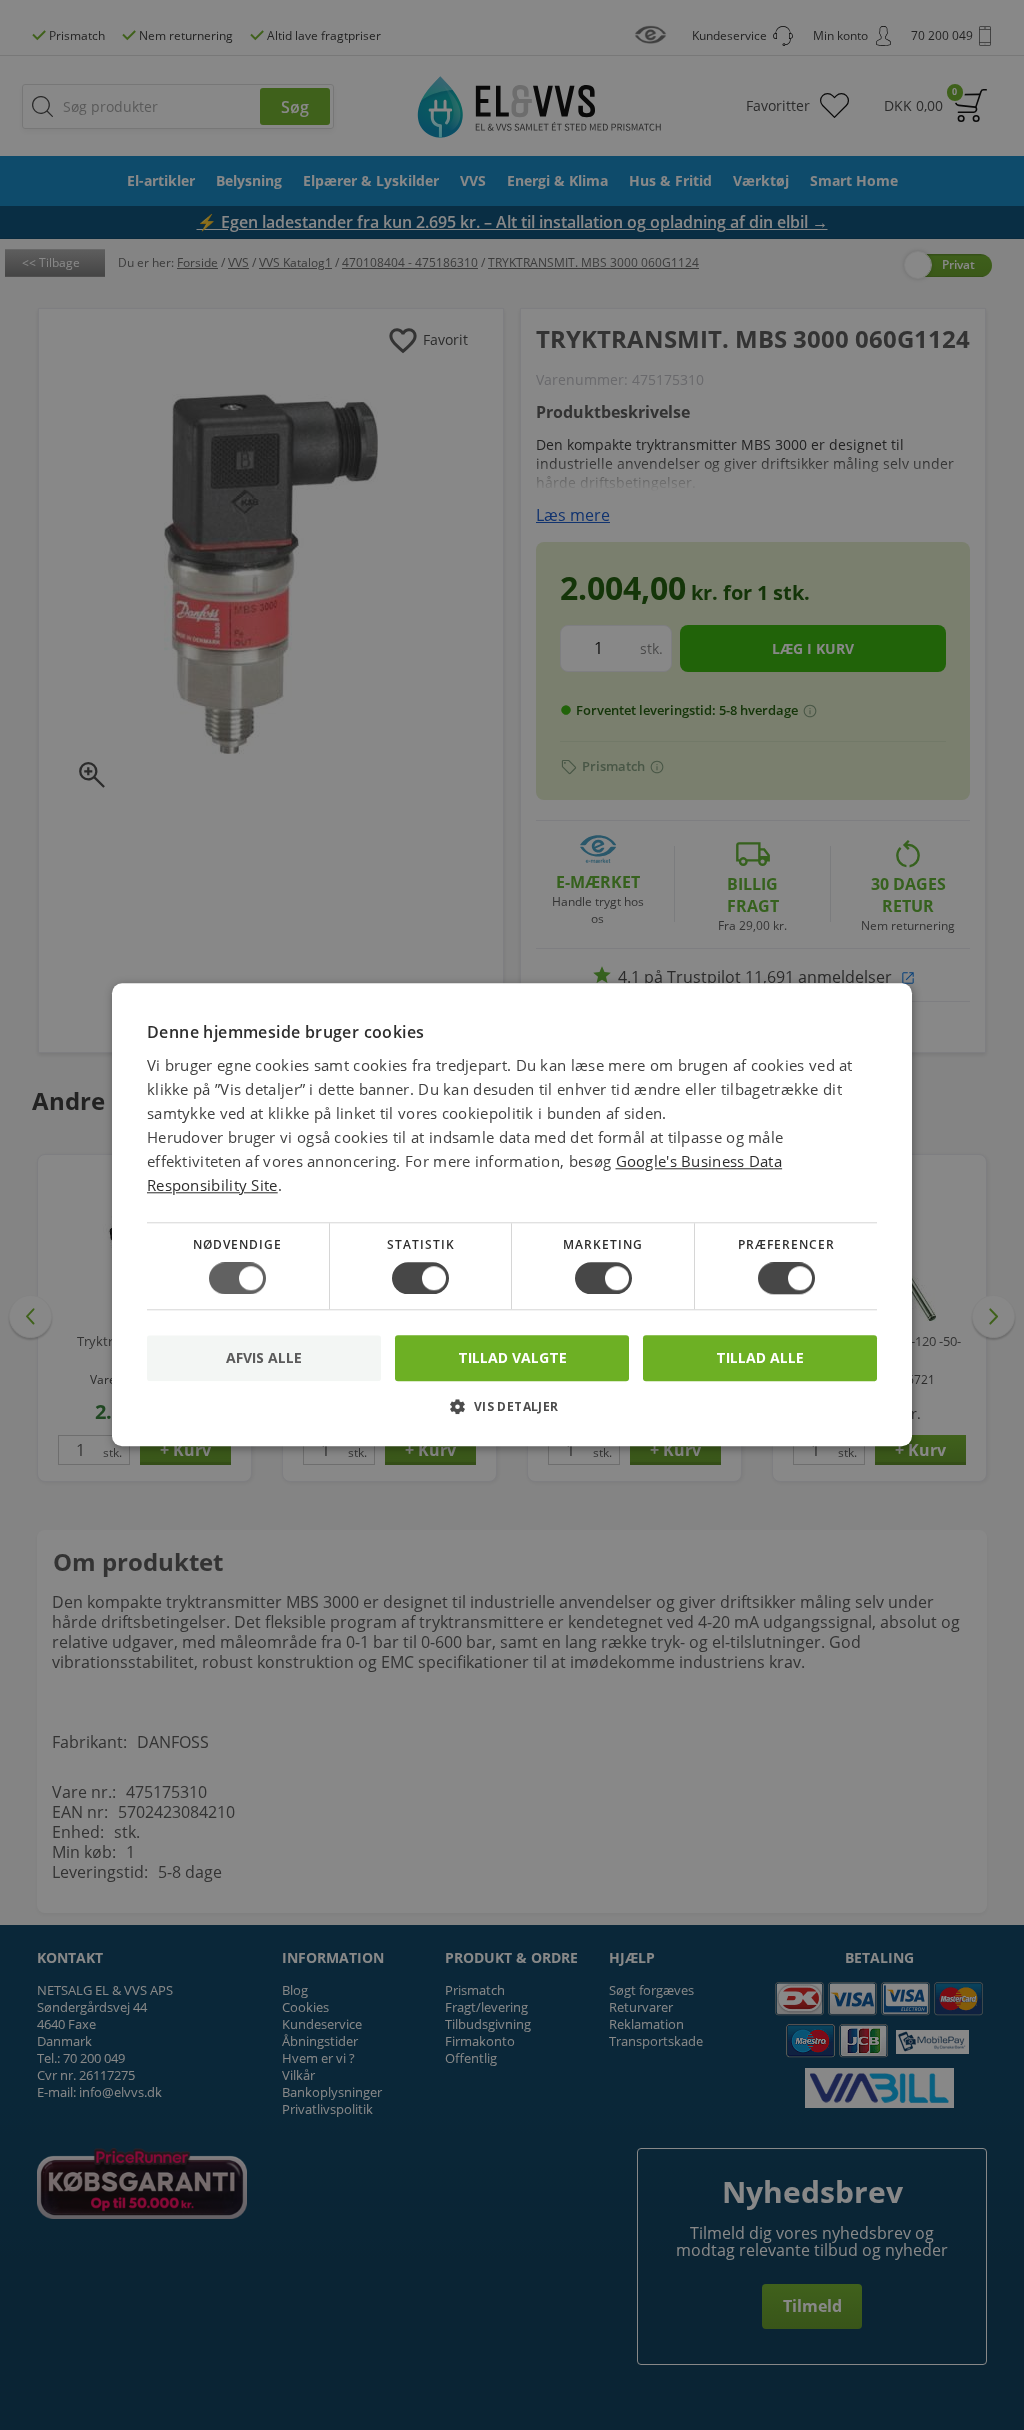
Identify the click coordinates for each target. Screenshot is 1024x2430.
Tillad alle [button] (760, 1357)
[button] (512, 1414)
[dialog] (512, 1214)
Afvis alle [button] (264, 1358)
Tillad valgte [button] (512, 1357)
